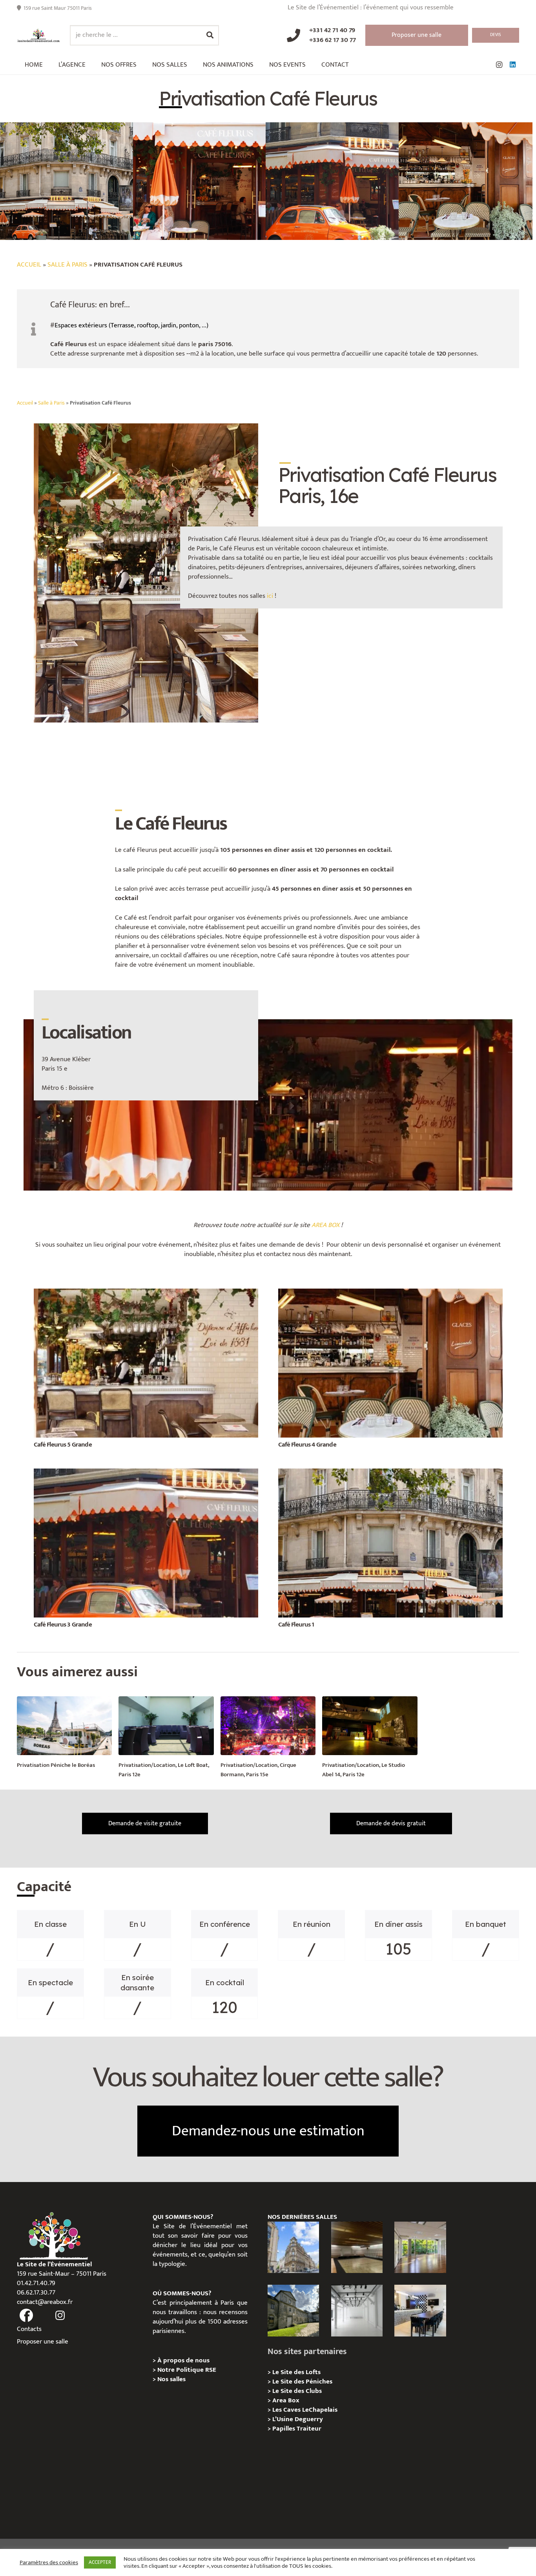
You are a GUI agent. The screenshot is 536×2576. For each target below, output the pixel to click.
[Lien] (39, 35)
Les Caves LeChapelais (305, 2410)
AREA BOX (325, 1225)
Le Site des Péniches (302, 2382)
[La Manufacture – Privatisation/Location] (420, 2247)
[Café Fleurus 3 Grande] (146, 1473)
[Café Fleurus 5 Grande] (146, 1293)
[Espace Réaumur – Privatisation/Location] (293, 2247)
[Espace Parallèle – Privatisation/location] (357, 2310)
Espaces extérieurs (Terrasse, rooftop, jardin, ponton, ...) (131, 325)
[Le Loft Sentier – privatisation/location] (420, 2310)
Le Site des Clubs (297, 2391)
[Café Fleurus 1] (390, 1473)
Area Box (286, 2400)
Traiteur (309, 2429)
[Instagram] (499, 65)
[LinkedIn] (512, 65)
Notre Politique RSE (187, 2370)
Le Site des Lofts (296, 2372)
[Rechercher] (210, 35)
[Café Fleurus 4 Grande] (390, 1293)
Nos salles (171, 2379)
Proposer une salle (43, 2342)
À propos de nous (183, 2360)
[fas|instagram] (60, 2316)
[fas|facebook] (26, 2316)
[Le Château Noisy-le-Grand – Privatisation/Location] (357, 2247)
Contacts (29, 2329)
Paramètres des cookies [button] (49, 2563)
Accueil (29, 265)
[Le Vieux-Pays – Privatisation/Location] (293, 2310)
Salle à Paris (67, 265)
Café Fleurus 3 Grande (63, 1625)
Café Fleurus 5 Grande (63, 1445)
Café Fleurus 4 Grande (307, 1445)
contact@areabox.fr (45, 2302)
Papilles (284, 2429)
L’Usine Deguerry (298, 2419)
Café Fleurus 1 (296, 1625)
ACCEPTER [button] (100, 2562)
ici (270, 596)
